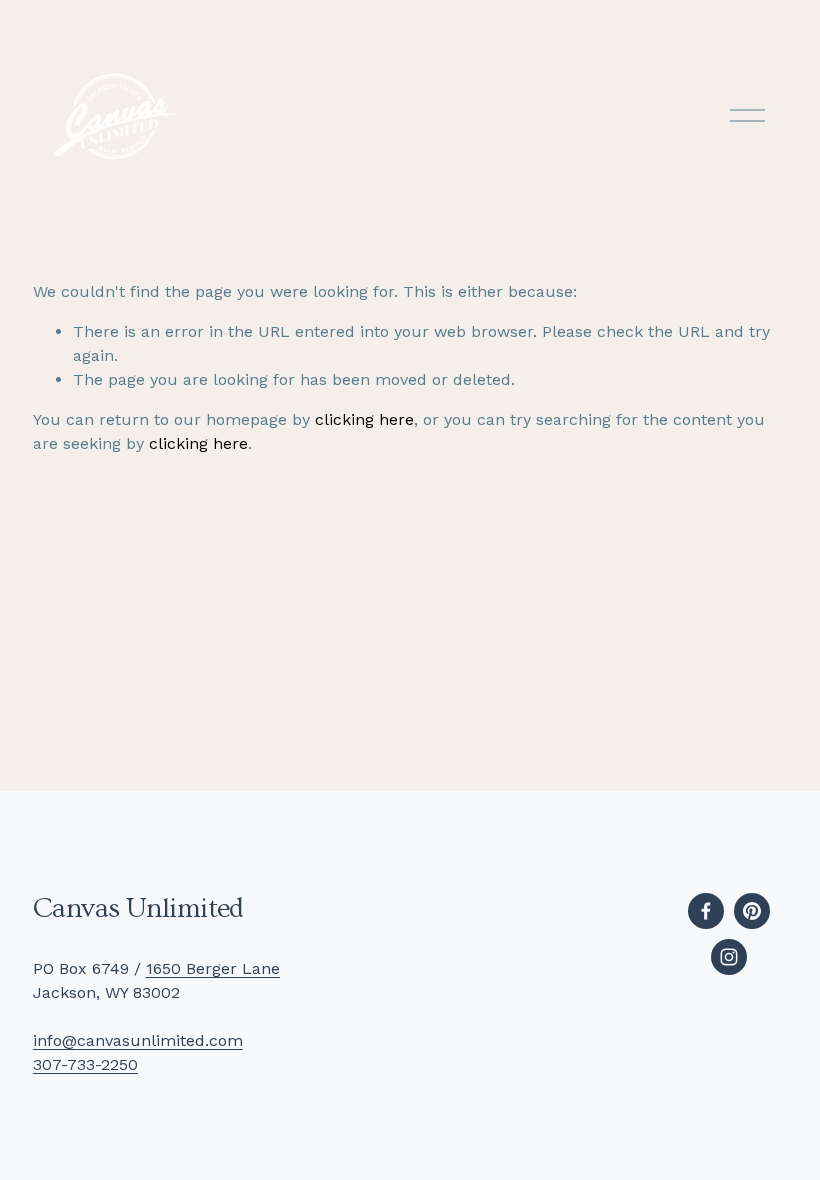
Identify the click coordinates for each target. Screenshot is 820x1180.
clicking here (364, 419)
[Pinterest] (752, 911)
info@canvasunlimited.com (138, 1040)
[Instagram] (729, 957)
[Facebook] (706, 911)
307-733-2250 (85, 1064)
